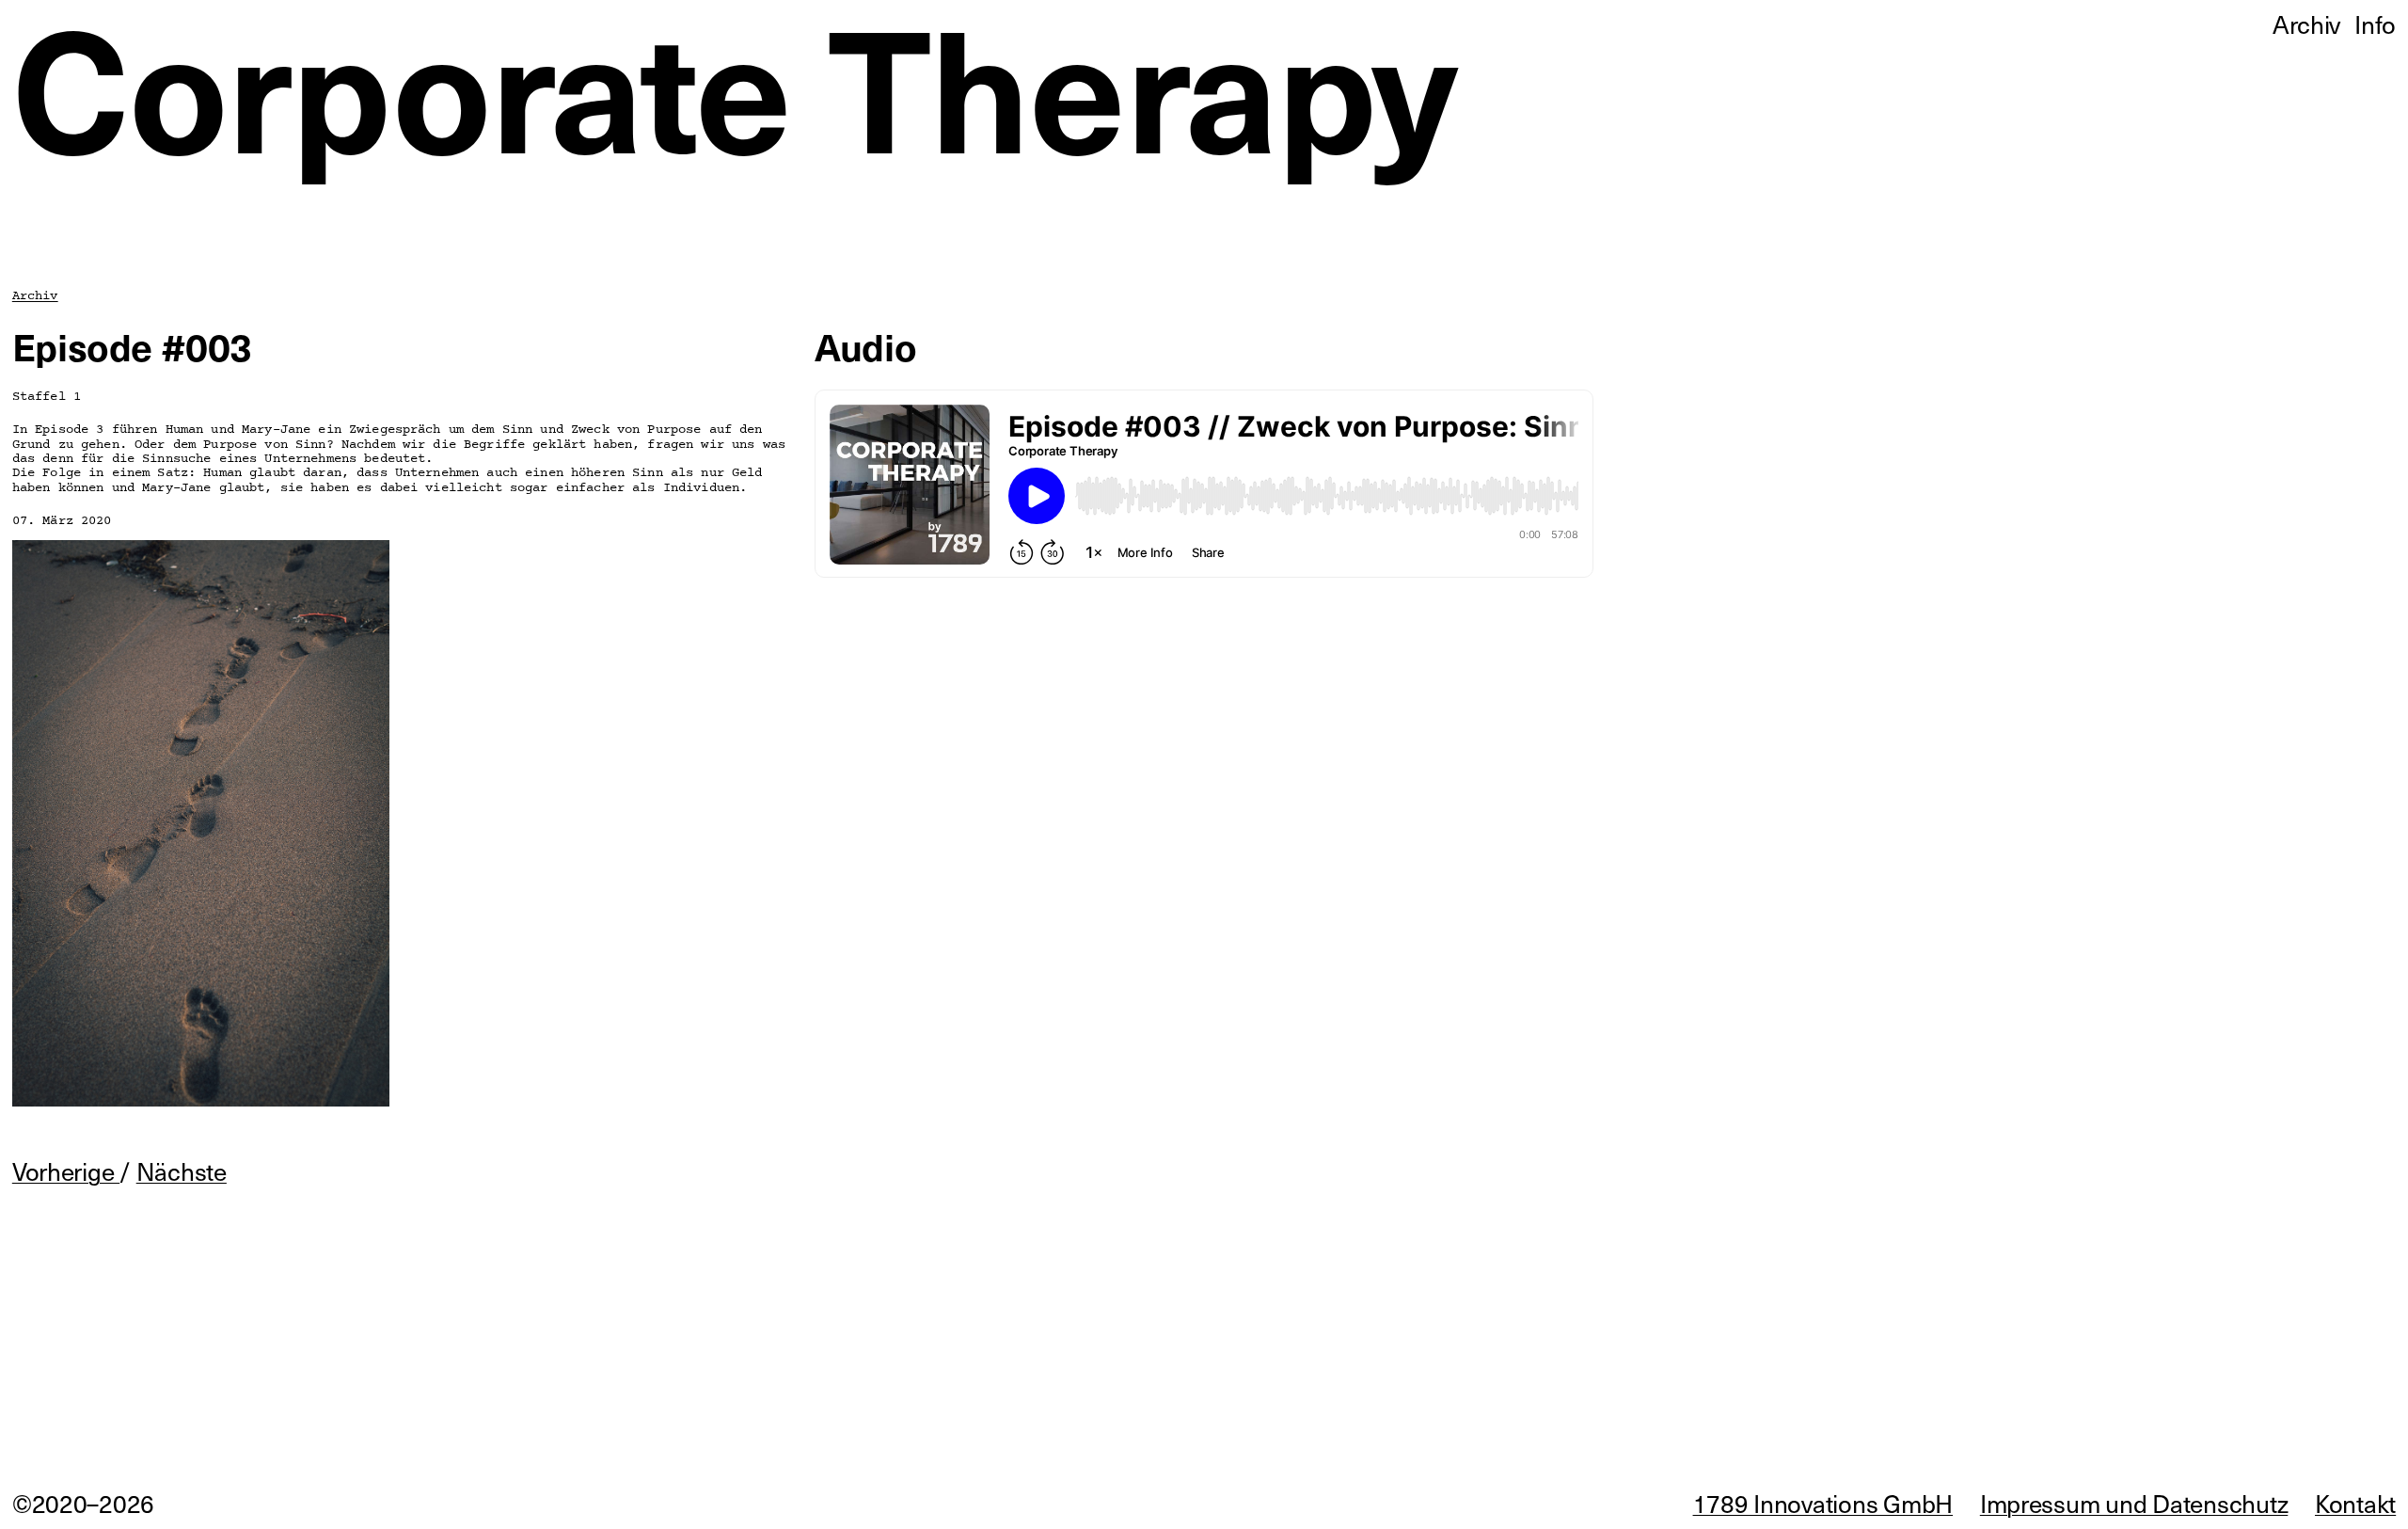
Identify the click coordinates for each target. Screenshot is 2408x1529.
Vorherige (66, 1171)
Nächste (182, 1171)
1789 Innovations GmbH (1823, 1503)
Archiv (35, 296)
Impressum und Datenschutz (2134, 1503)
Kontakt (2355, 1503)
